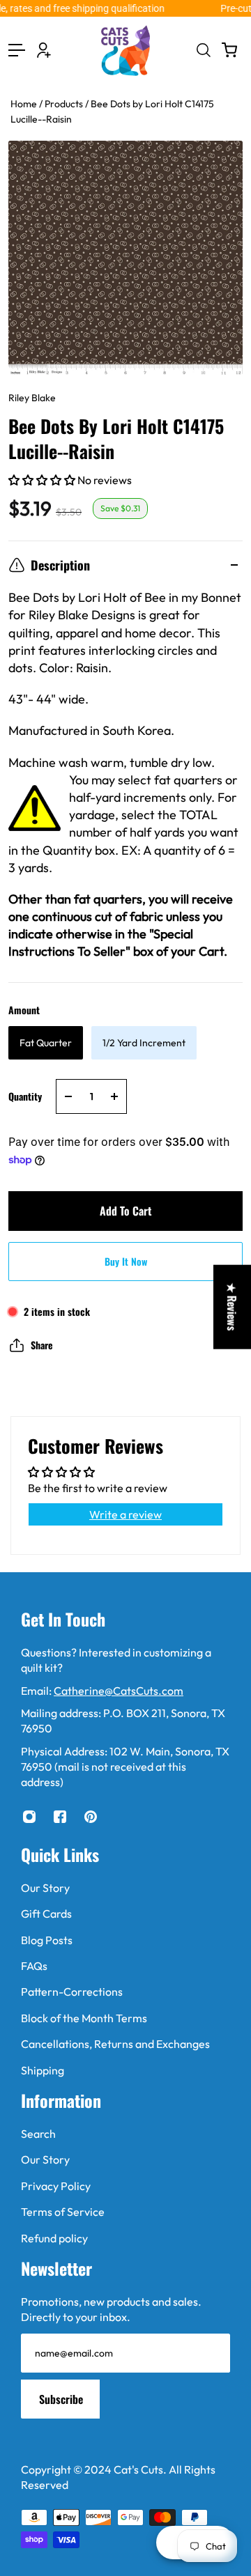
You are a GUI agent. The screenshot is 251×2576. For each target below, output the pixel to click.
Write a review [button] (125, 1514)
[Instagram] (29, 1817)
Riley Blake (32, 398)
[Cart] (229, 50)
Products (65, 104)
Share (42, 1345)
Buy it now (126, 1261)
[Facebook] (60, 1817)
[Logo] (125, 51)
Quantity (25, 1096)
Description (60, 565)
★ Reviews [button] (232, 1307)
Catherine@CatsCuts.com (119, 1691)
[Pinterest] (91, 1817)
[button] (43, 480)
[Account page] (44, 50)
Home (25, 104)
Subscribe (61, 2399)
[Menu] (17, 50)
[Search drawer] (203, 50)
